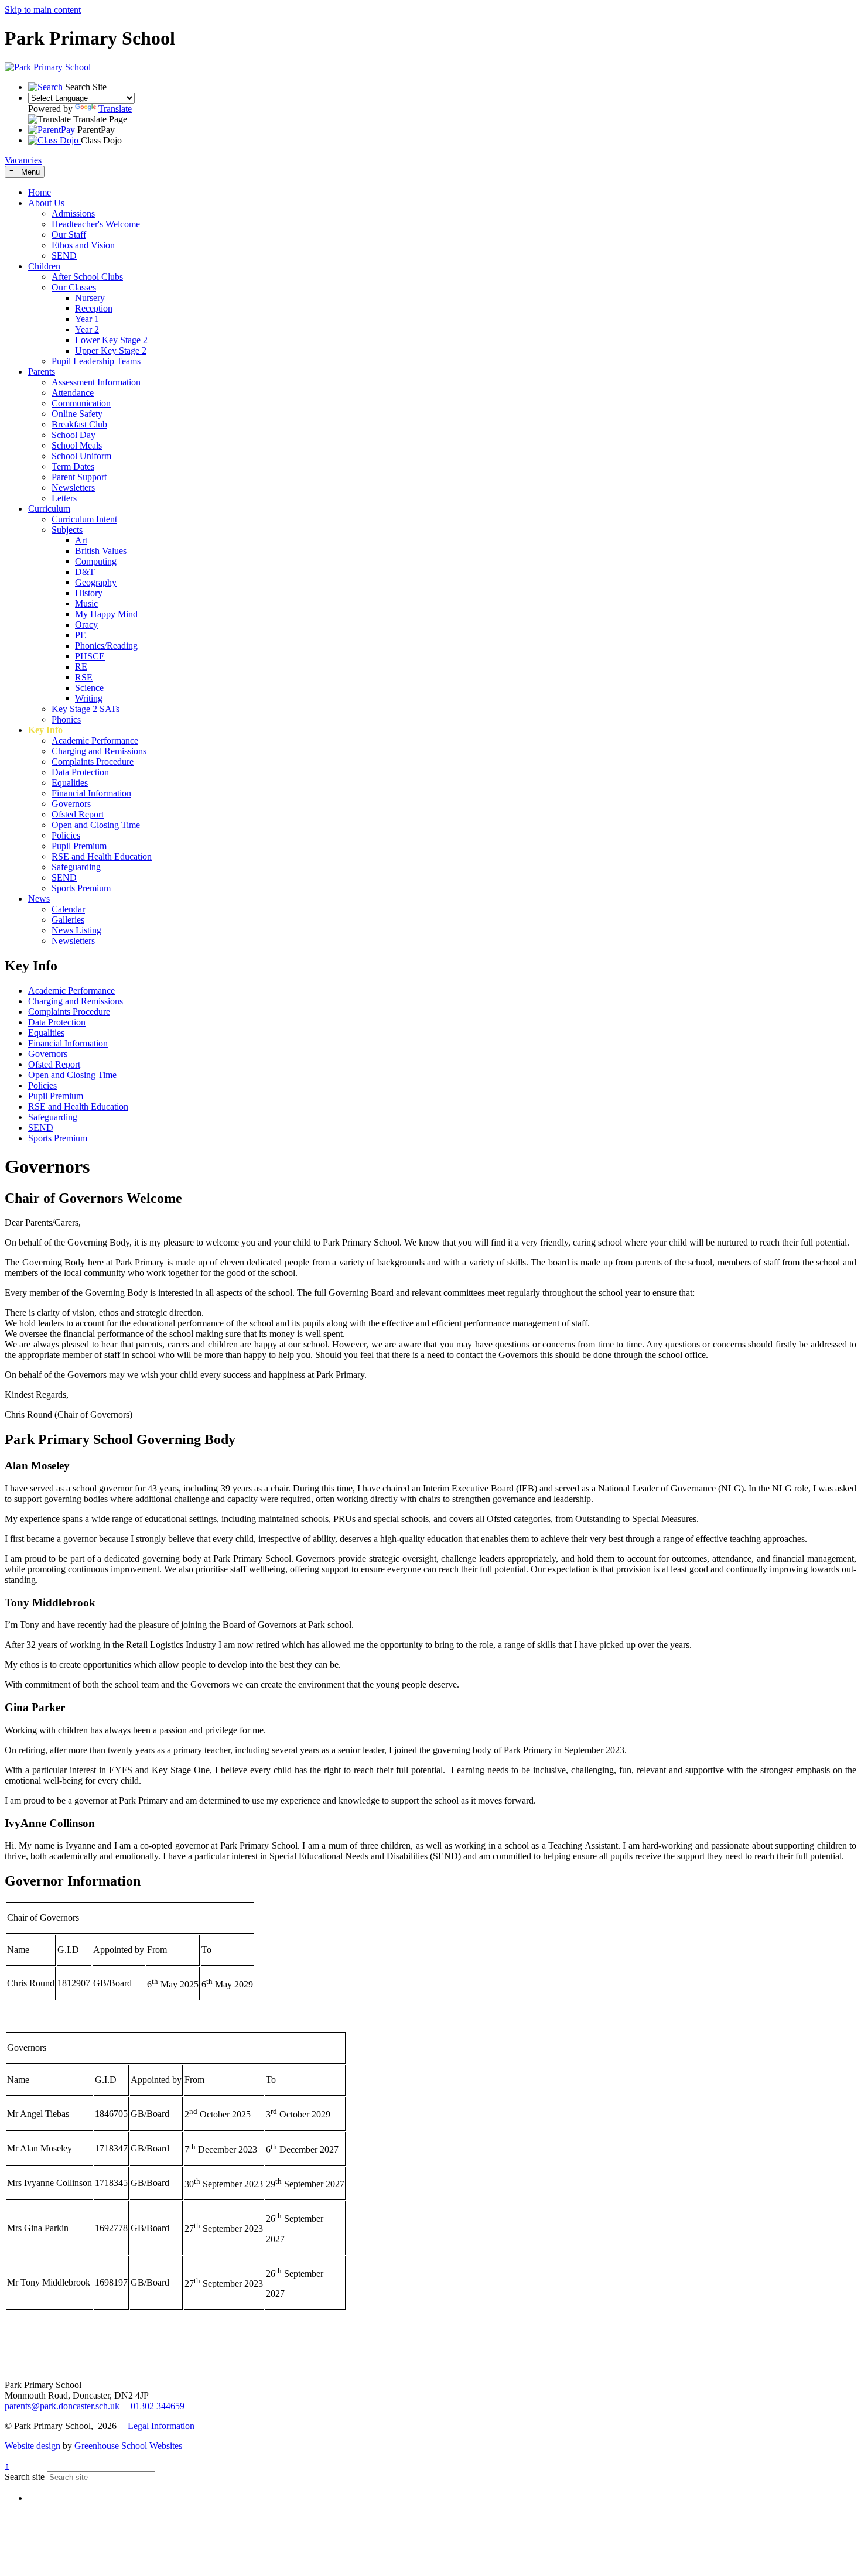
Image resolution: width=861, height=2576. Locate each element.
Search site (25, 2477)
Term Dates (73, 466)
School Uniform (81, 456)
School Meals (77, 445)
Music (86, 603)
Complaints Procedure (93, 762)
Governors (71, 804)
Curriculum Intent (84, 519)
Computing (96, 561)
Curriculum (49, 509)
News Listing (76, 930)
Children (44, 266)
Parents (42, 372)
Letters (64, 498)
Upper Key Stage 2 (111, 350)
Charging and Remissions (99, 751)
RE (81, 667)
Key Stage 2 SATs (86, 709)
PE (81, 635)
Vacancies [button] (23, 160)
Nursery (90, 298)
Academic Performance (95, 740)
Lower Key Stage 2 (111, 340)
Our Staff (69, 235)
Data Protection (80, 772)
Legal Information (161, 2426)
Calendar (68, 909)
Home (40, 192)
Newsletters (73, 488)
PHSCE (90, 656)
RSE (84, 677)
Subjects (67, 530)
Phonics (66, 719)
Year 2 (87, 329)
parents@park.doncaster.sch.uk (62, 2406)
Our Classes (74, 287)
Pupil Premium (79, 846)
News (39, 899)
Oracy (86, 625)
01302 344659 (158, 2406)
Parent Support (79, 477)
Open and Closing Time (96, 825)
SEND (64, 256)
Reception (94, 308)
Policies (66, 835)
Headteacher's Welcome (96, 224)
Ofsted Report (78, 814)
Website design (33, 2446)
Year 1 (87, 319)
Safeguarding (76, 867)
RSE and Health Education (102, 856)
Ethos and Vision (83, 245)
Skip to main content (43, 10)
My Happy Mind (106, 614)
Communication (81, 403)
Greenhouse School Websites (128, 2446)
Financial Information (91, 793)
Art (81, 540)
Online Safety (77, 414)
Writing (89, 698)
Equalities (70, 783)
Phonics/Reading (106, 646)
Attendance (73, 393)
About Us (46, 203)
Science (89, 688)
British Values (101, 551)
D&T (85, 572)
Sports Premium (81, 888)
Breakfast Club (79, 424)
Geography (96, 582)
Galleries (68, 920)
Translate (115, 109)
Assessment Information (96, 382)
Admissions (73, 213)
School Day (74, 435)
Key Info (45, 730)
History (89, 593)
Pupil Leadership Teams (96, 361)
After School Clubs (87, 277)
